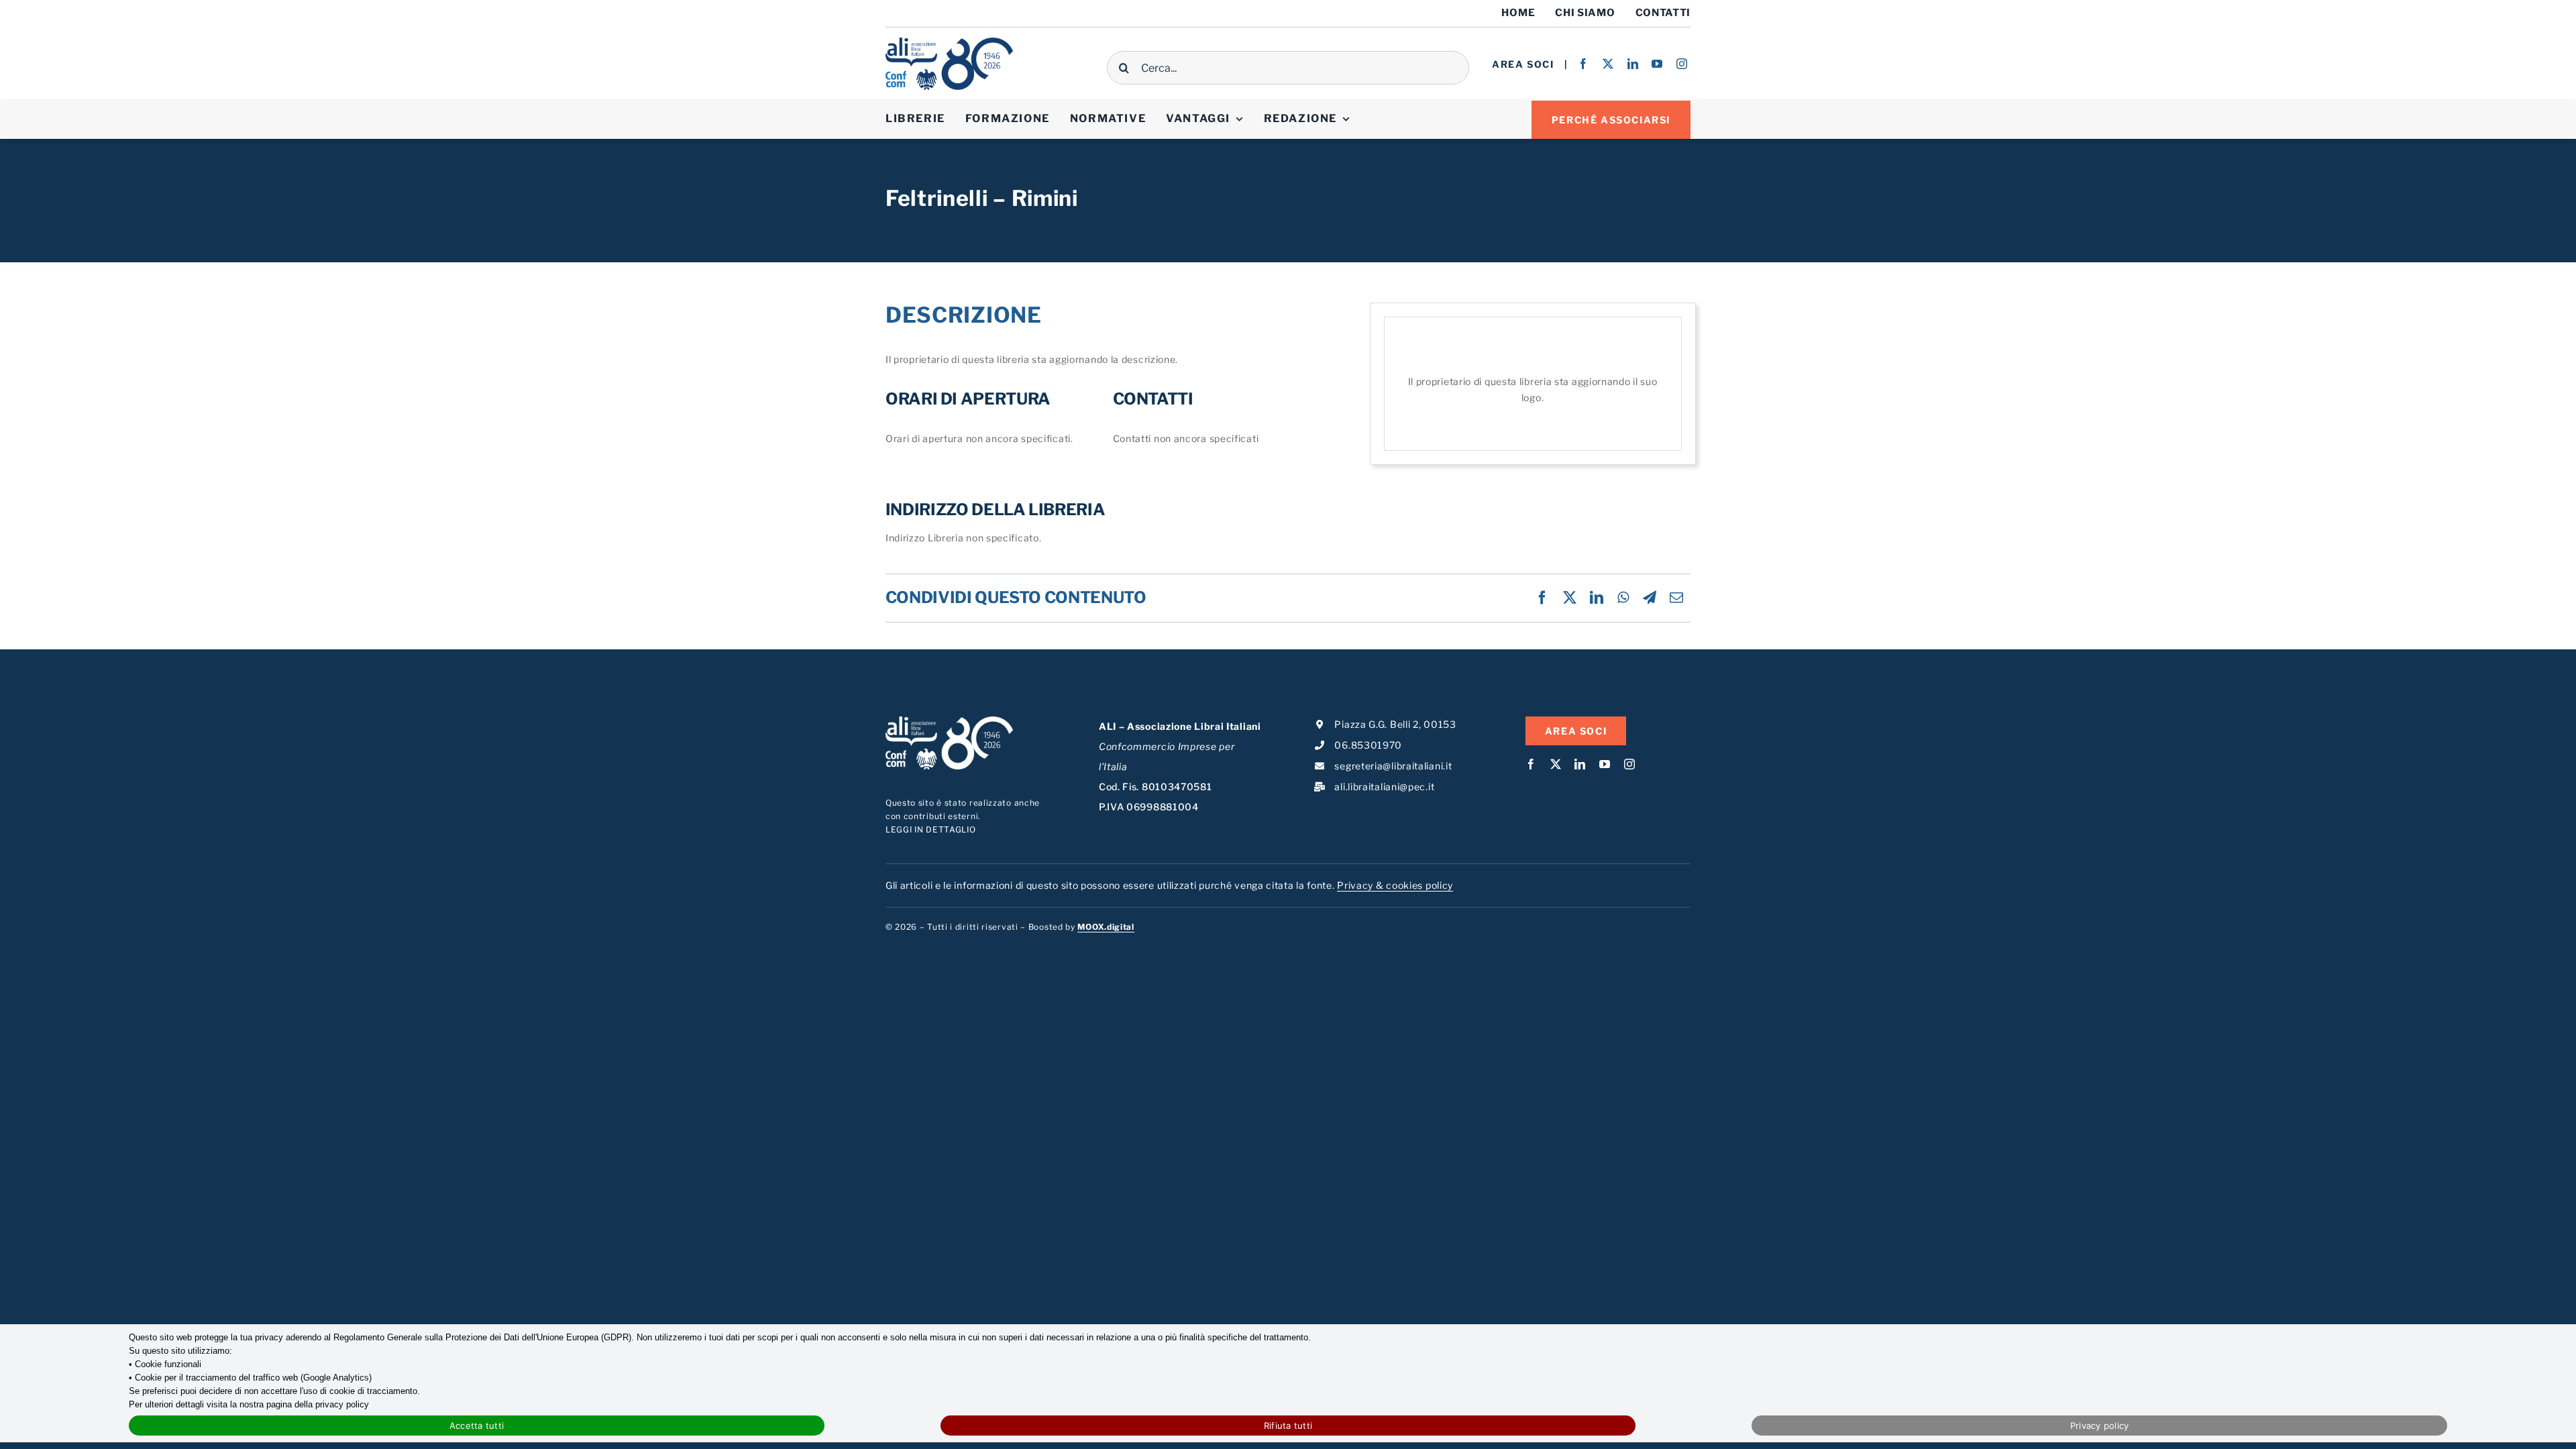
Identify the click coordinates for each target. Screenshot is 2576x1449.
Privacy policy (2100, 1426)
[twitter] (1608, 64)
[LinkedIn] (1597, 598)
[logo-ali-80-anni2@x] (949, 42)
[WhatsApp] (1623, 598)
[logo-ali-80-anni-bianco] (949, 721)
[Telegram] (1650, 598)
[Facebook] (1543, 598)
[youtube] (1657, 64)
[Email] (1677, 598)
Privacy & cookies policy (1395, 885)
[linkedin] (1633, 64)
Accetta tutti (477, 1426)
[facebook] (1584, 64)
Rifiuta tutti (1288, 1426)
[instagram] (1682, 64)
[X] (1570, 598)
